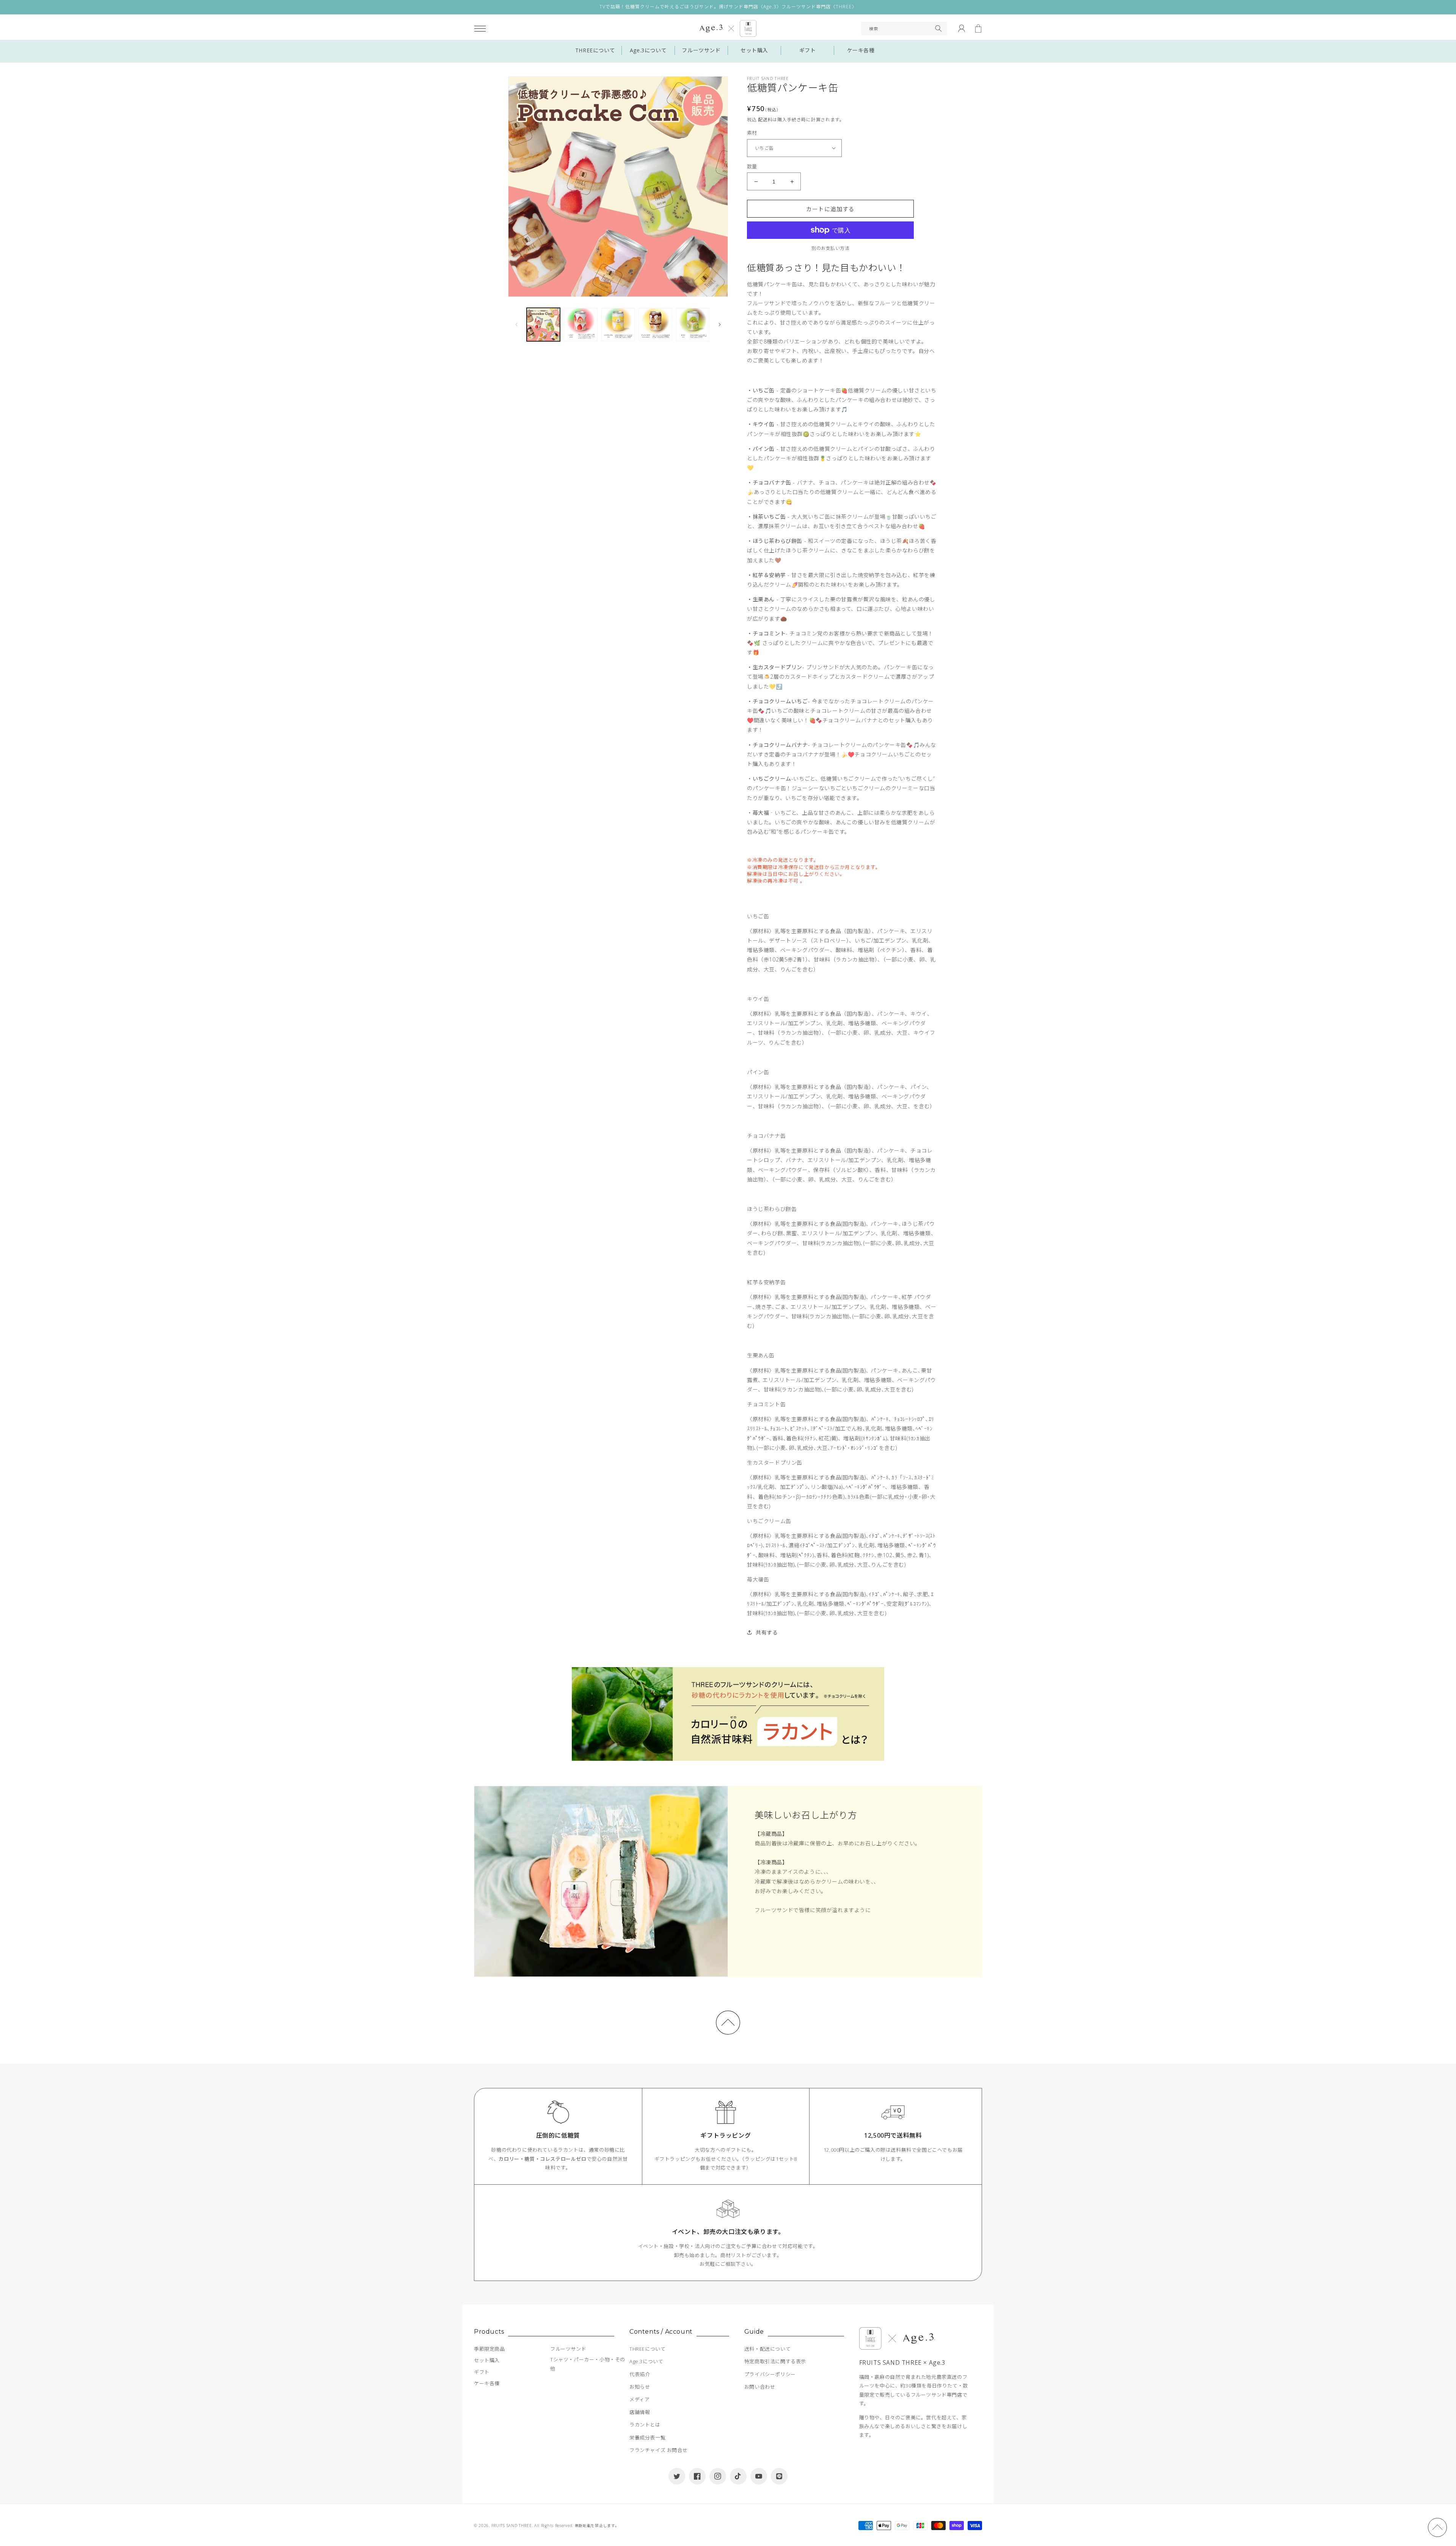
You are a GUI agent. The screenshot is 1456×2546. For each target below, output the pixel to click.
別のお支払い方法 (830, 248)
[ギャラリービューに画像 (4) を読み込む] (655, 325)
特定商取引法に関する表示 (775, 2361)
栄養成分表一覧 (647, 2438)
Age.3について (648, 50)
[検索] (938, 28)
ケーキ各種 (861, 50)
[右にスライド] (720, 325)
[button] (480, 28)
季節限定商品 (490, 2349)
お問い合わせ (760, 2387)
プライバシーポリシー (770, 2374)
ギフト (808, 50)
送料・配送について (767, 2349)
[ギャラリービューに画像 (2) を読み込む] (581, 325)
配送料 (765, 120)
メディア (639, 2399)
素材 (752, 133)
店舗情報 (640, 2412)
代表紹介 (640, 2374)
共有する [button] (767, 1632)
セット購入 (754, 50)
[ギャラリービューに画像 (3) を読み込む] (618, 325)
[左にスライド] (516, 325)
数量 (752, 166)
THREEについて (595, 50)
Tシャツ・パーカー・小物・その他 (588, 2364)
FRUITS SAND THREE (512, 2526)
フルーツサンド (701, 50)
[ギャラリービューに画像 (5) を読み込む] (693, 325)
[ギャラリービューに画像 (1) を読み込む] (543, 325)
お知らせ (640, 2387)
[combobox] (904, 28)
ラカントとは (645, 2425)
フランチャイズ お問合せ (658, 2450)
